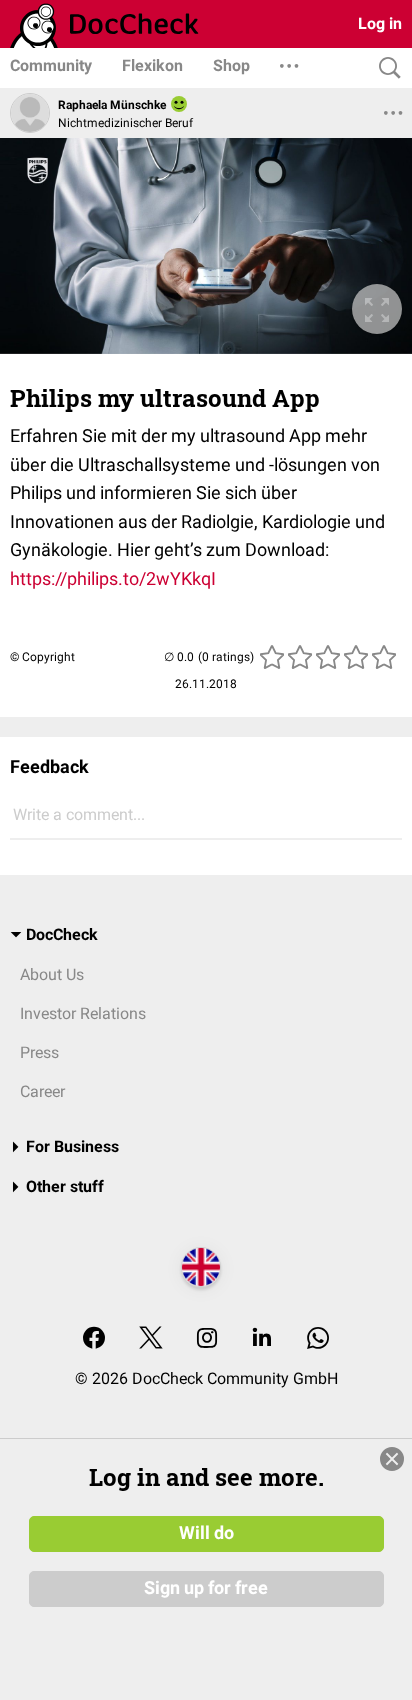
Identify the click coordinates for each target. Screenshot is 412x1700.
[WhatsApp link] (318, 1339)
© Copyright (42, 657)
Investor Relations (83, 1013)
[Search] (385, 68)
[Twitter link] (151, 1339)
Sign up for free (206, 1588)
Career (42, 1091)
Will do (206, 1533)
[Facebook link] (94, 1339)
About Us (52, 974)
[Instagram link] (207, 1339)
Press (39, 1052)
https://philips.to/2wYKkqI (113, 578)
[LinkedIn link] (262, 1339)
